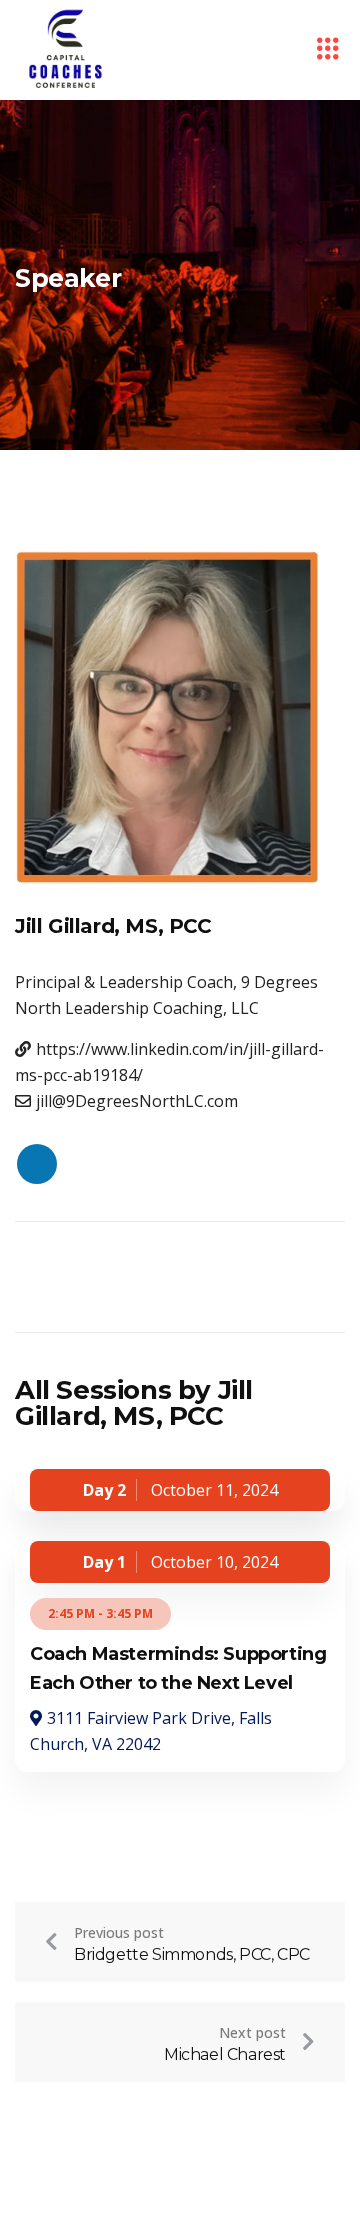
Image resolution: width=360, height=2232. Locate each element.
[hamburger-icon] (327, 50)
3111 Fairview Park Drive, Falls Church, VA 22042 (151, 1731)
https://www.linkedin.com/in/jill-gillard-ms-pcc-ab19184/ (169, 1062)
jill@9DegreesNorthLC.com (137, 1101)
